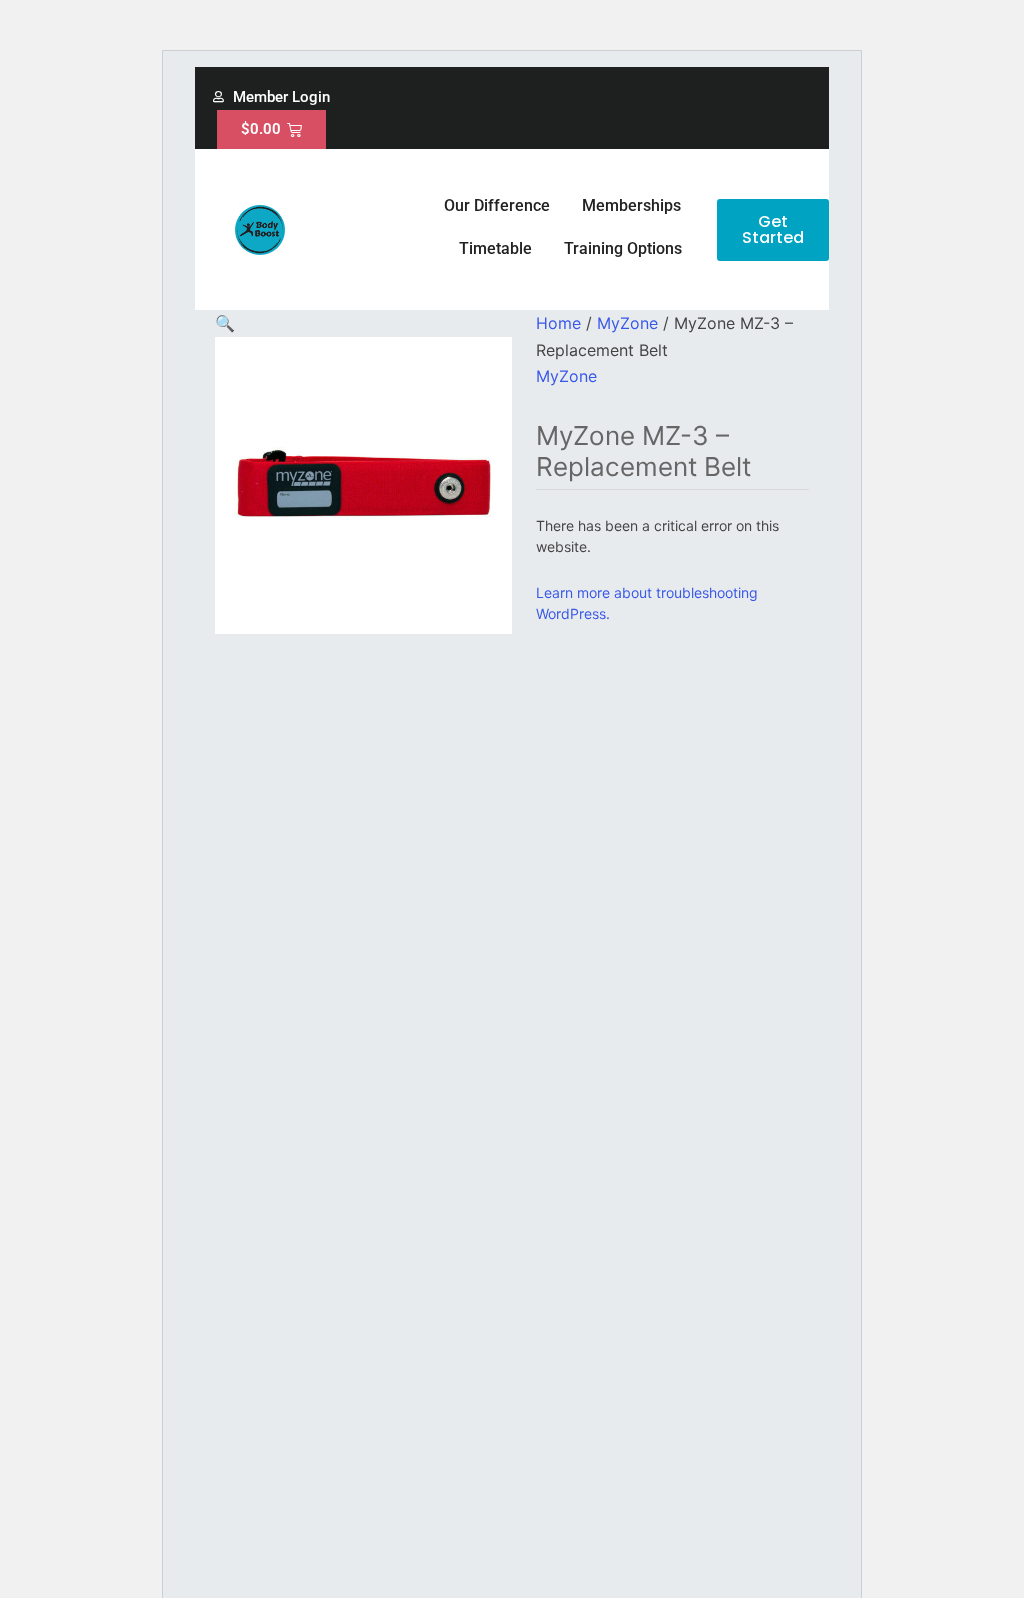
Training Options (623, 248)
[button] (225, 323)
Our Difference (497, 205)
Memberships (631, 205)
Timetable (495, 248)
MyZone (627, 323)
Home (558, 323)
